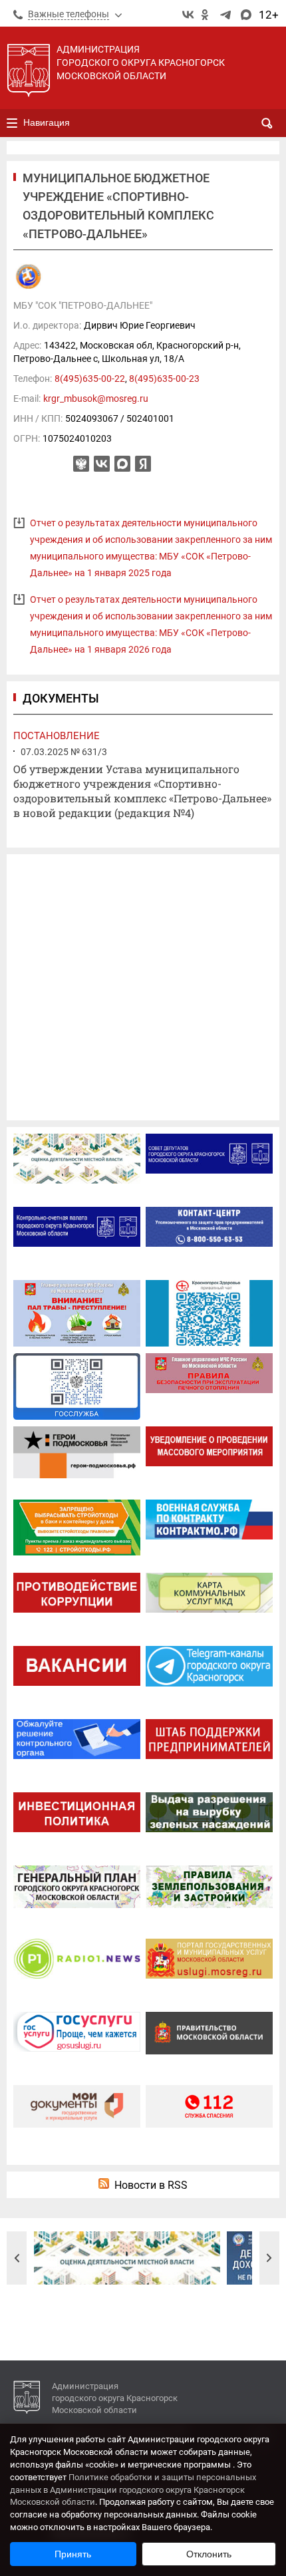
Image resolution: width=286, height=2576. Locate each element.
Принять (73, 2554)
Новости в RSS (151, 2185)
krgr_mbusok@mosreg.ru (96, 399)
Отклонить (209, 2554)
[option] (127, 2258)
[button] (17, 2258)
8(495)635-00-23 (164, 379)
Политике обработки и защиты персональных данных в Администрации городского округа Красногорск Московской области (133, 2490)
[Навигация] (12, 123)
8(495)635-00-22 (90, 379)
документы (61, 698)
